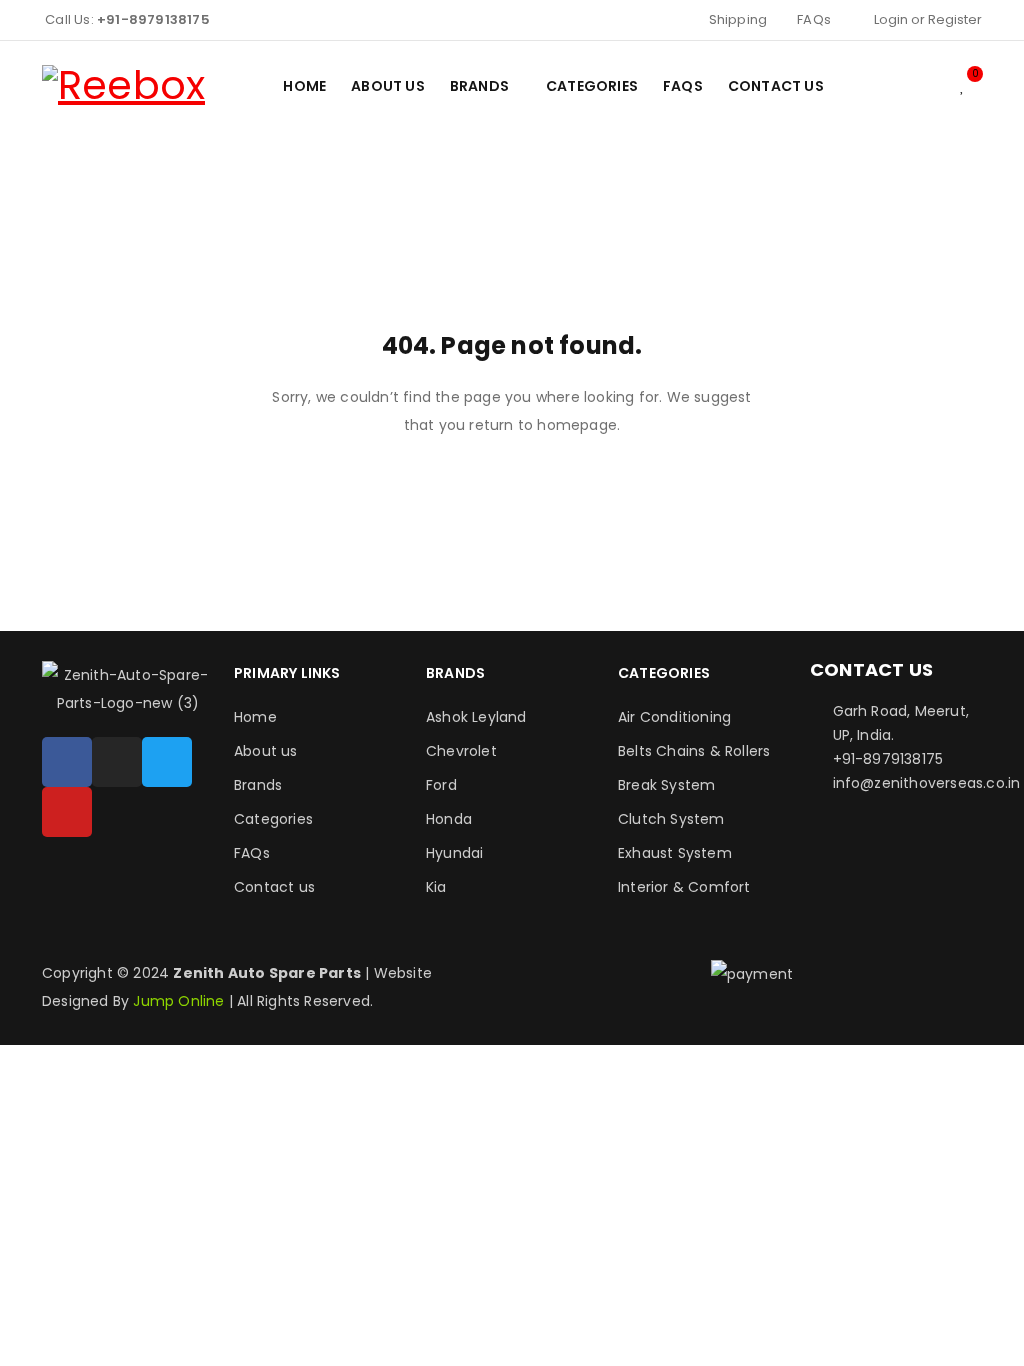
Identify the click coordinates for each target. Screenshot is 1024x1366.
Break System (666, 785)
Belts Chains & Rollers (694, 751)
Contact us (274, 887)
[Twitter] (167, 762)
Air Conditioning (674, 717)
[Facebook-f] (67, 762)
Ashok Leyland (476, 717)
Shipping (738, 19)
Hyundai (454, 853)
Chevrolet (461, 751)
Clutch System (671, 819)
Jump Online (180, 1001)
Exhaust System (675, 853)
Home (255, 717)
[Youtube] (67, 812)
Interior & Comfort (684, 887)
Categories (273, 819)
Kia (436, 887)
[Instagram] (117, 762)
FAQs (814, 19)
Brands (258, 785)
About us (266, 751)
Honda (449, 819)
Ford (441, 785)
